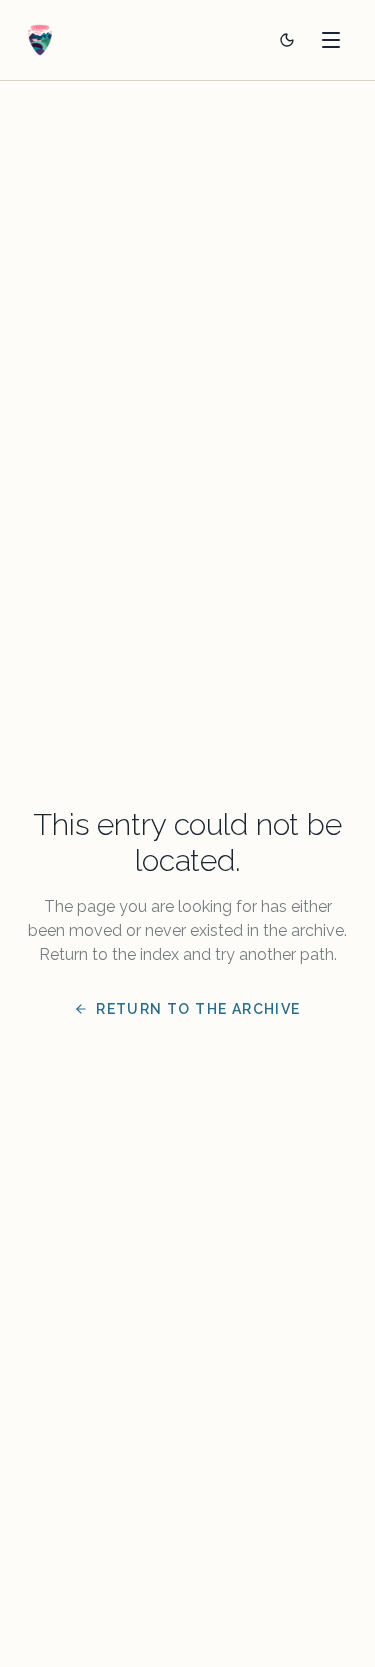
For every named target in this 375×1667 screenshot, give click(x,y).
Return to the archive (198, 1009)
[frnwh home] (40, 40)
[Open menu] (331, 40)
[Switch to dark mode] (287, 40)
